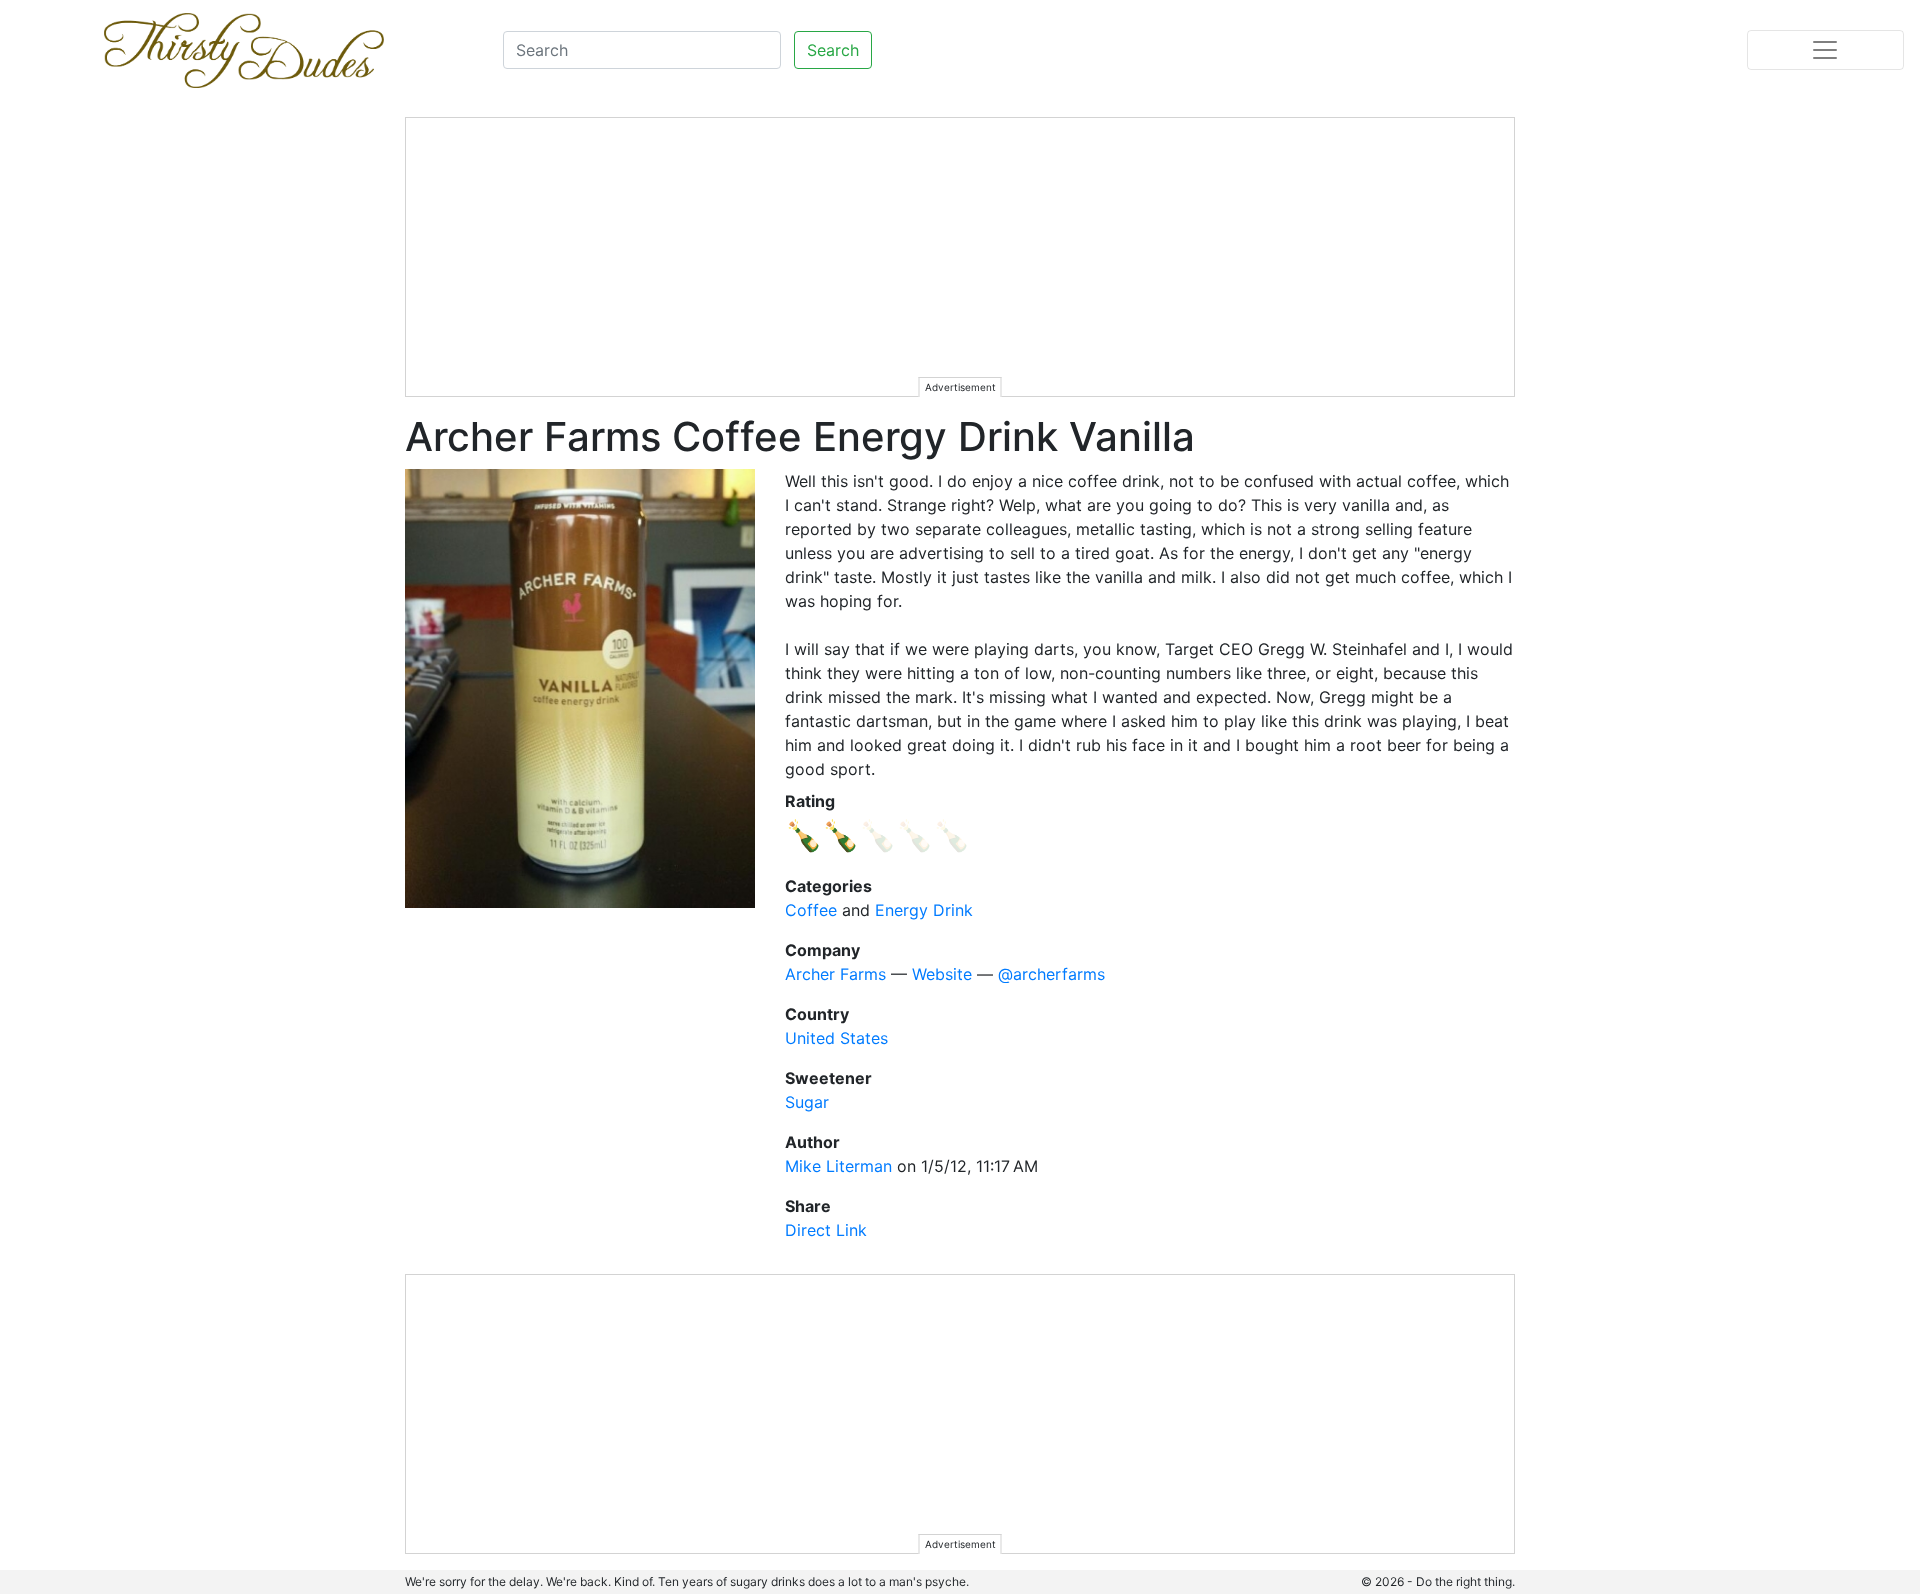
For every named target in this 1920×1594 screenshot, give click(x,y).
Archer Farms (835, 974)
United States (836, 1038)
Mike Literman (838, 1166)
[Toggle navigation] (1825, 50)
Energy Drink (924, 910)
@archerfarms (1051, 974)
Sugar (807, 1102)
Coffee (811, 910)
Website (942, 974)
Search (833, 50)
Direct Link (826, 1230)
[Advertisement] (961, 258)
